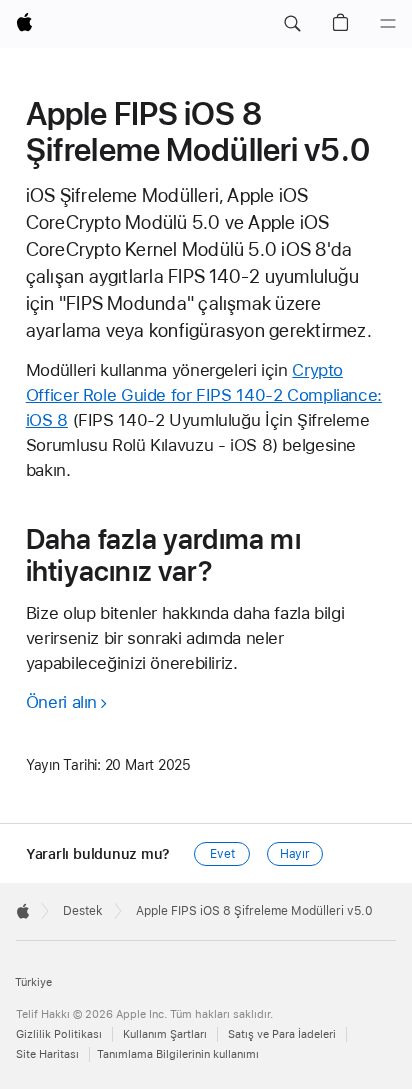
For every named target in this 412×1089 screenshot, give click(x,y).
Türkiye (33, 982)
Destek (83, 911)
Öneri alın (61, 702)
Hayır (295, 854)
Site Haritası (47, 1054)
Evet (222, 854)
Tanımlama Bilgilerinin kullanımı (178, 1054)
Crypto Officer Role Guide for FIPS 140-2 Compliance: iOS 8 (204, 395)
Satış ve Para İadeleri (282, 1034)
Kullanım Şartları (165, 1034)
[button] (292, 24)
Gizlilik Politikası (59, 1034)
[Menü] (388, 24)
